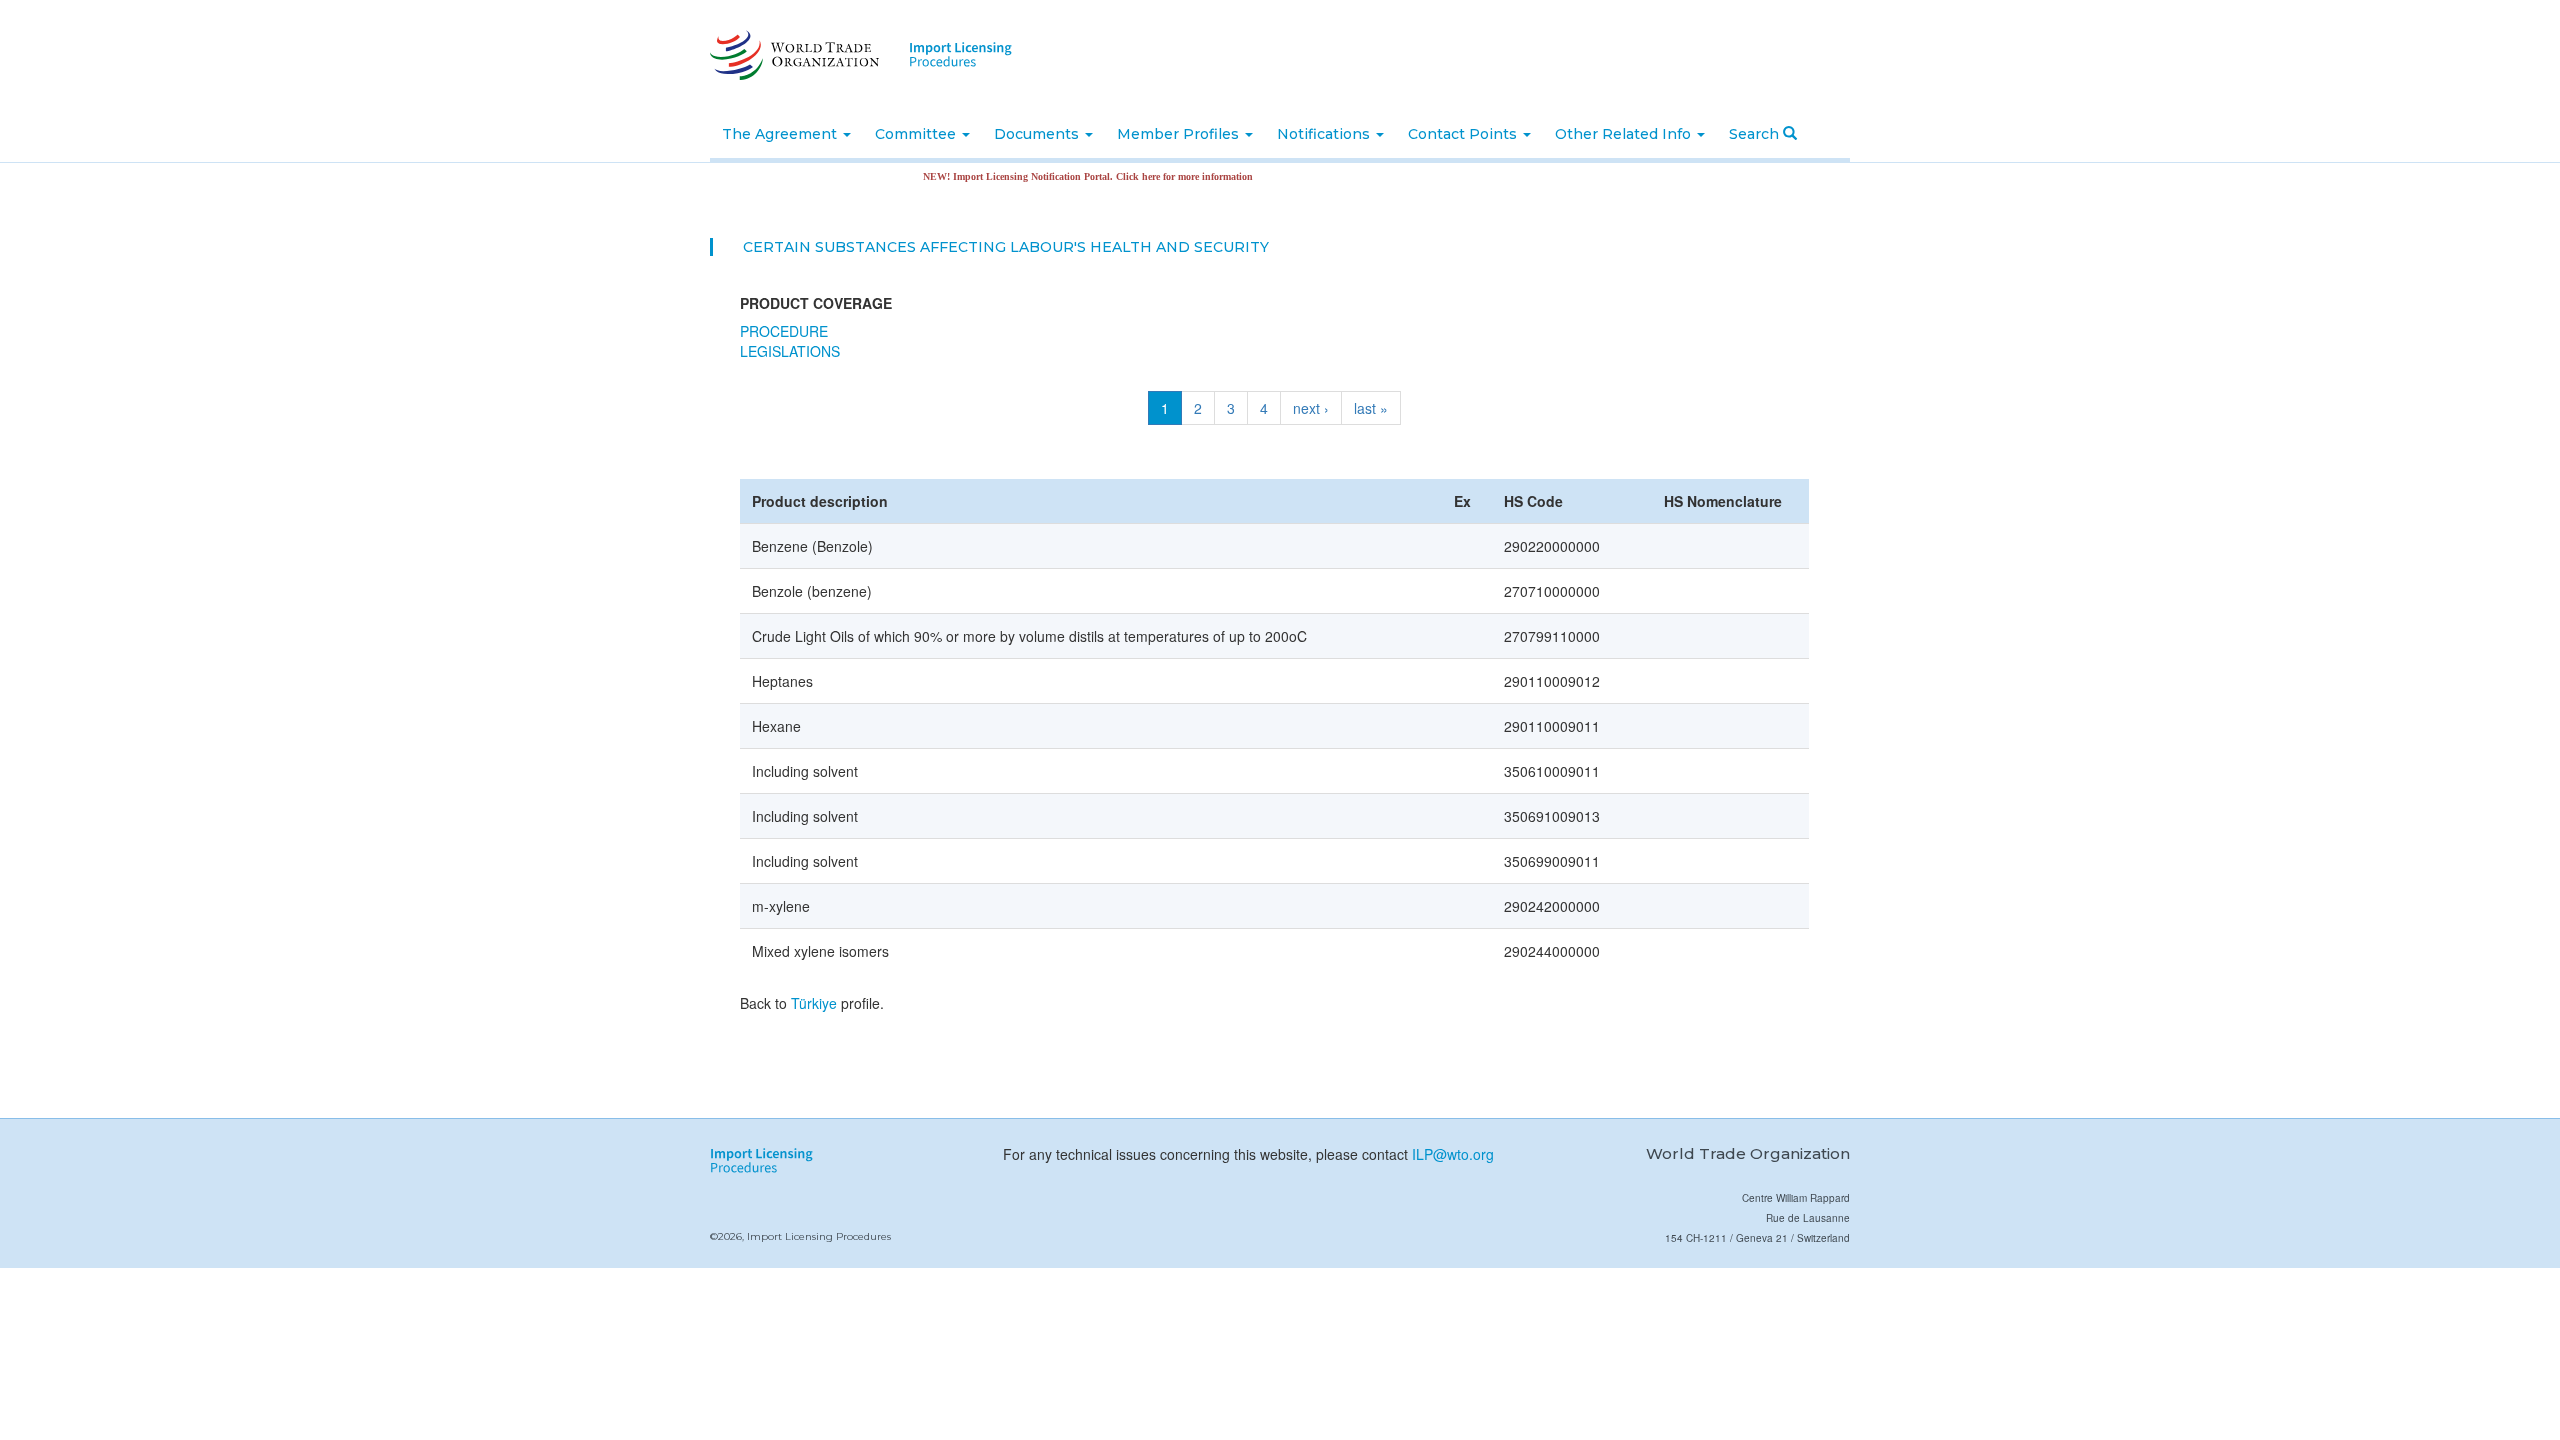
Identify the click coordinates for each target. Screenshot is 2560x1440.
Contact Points (1464, 134)
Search (1756, 134)
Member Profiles (1180, 134)
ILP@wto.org (1453, 1154)
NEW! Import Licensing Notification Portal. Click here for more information (1057, 176)
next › (1311, 408)
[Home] (792, 55)
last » (1371, 408)
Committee (917, 134)
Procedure (784, 331)
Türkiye (814, 1003)
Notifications (1325, 134)
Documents (1038, 134)
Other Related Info (1625, 134)
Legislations (790, 351)
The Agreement (781, 134)
